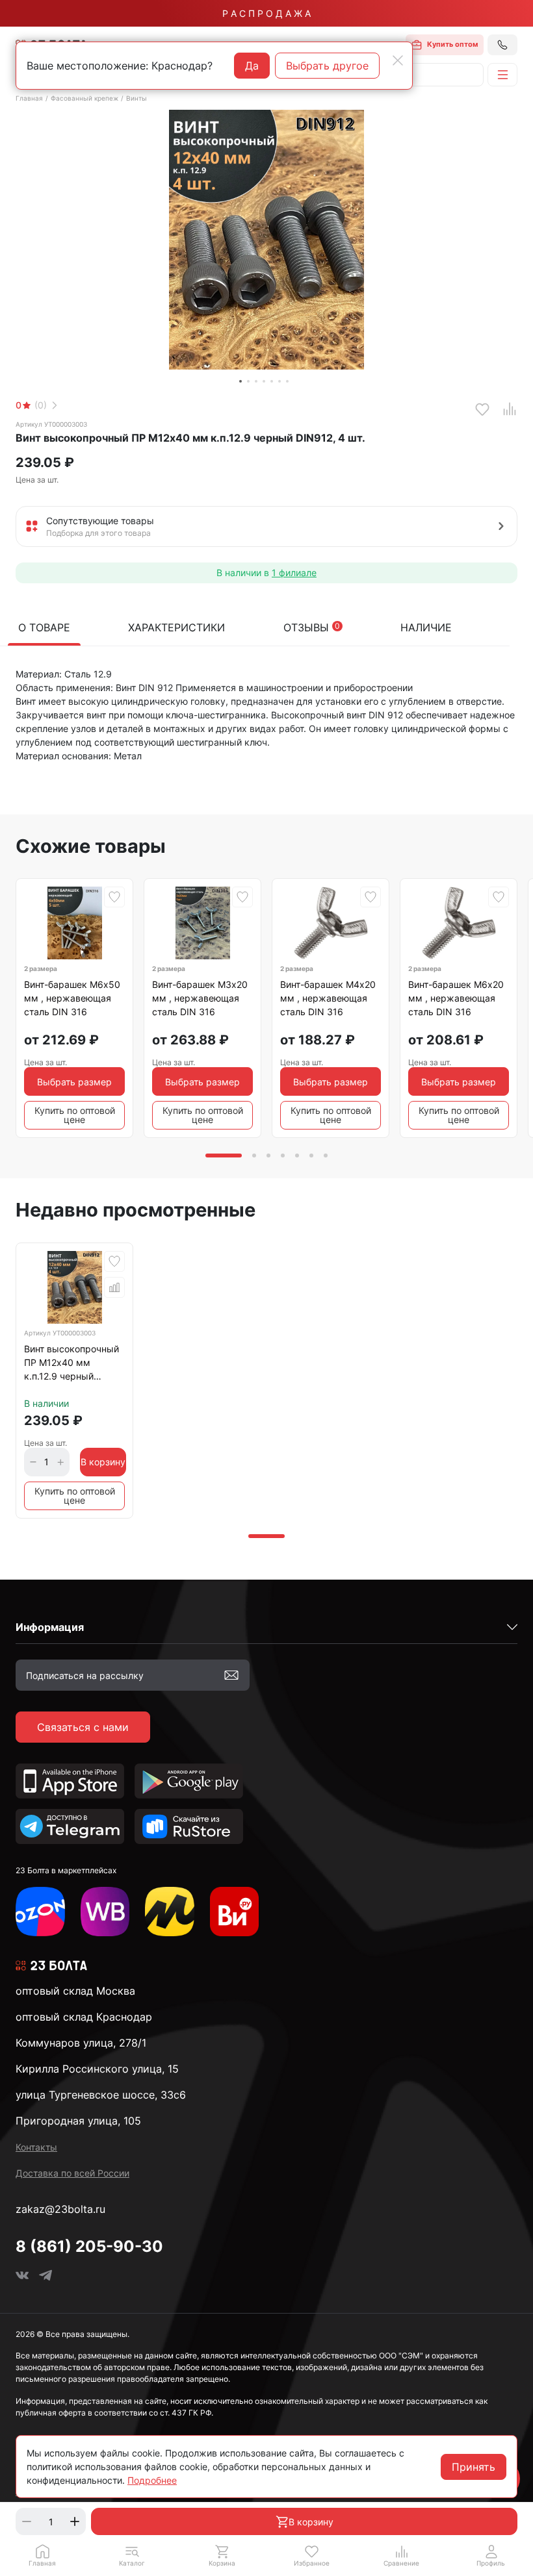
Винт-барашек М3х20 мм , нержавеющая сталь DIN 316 (200, 998)
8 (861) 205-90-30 (89, 2246)
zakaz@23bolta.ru (60, 2209)
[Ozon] (40, 1912)
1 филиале (294, 573)
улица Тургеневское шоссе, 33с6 (101, 2095)
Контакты (36, 2147)
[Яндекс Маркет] (170, 1912)
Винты (136, 98)
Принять (474, 2467)
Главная (29, 98)
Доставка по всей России (72, 2173)
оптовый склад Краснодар (84, 2017)
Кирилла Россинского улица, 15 (97, 2069)
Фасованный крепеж (84, 98)
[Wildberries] (105, 1912)
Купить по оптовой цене (75, 1115)
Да (252, 66)
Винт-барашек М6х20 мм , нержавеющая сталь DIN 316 (456, 998)
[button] (132, 2555)
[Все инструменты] (235, 1912)
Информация (50, 1627)
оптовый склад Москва (75, 1991)
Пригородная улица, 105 (78, 2121)
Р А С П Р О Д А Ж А (266, 13)
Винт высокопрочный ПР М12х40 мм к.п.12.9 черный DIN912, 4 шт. (71, 1365)
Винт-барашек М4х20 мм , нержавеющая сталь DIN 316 (328, 998)
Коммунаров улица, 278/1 (81, 2043)
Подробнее (152, 2480)
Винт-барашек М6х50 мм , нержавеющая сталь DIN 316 (72, 998)
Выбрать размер (74, 1082)
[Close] (398, 60)
